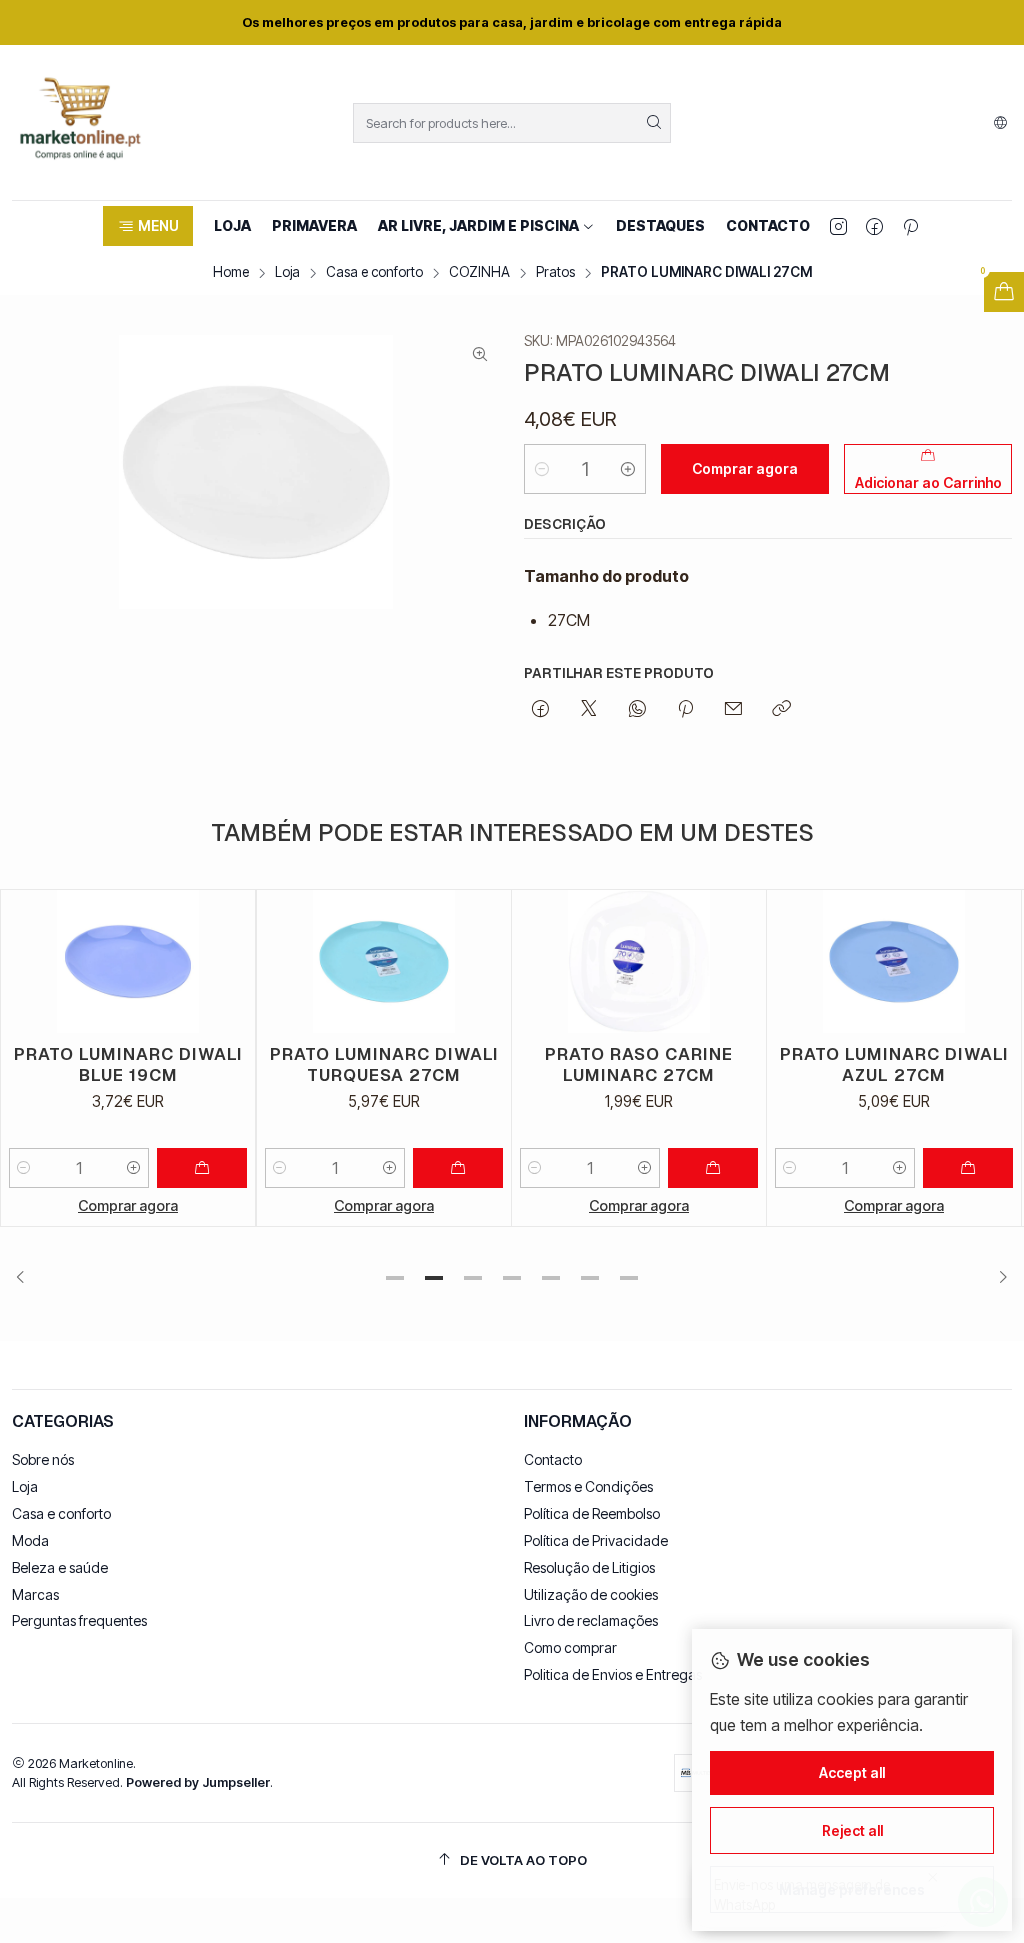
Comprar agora (216, 1205)
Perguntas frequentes (79, 1620)
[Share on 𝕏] (589, 710)
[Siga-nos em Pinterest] (910, 226)
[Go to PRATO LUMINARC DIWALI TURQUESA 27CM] (216, 961)
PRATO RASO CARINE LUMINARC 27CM (471, 1064)
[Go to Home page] (80, 122)
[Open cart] (1004, 292)
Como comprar (570, 1647)
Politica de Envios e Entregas (613, 1674)
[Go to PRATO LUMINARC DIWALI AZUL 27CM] (726, 961)
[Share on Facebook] (540, 710)
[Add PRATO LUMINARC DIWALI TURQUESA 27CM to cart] (290, 1168)
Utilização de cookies (591, 1594)
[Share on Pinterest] (685, 710)
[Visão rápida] (63, 962)
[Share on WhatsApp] (637, 710)
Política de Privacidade (596, 1540)
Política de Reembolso (592, 1513)
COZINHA (479, 273)
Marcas (35, 1594)
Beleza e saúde (60, 1567)
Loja (287, 273)
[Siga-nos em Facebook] (874, 226)
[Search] (654, 123)
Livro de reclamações (591, 1620)
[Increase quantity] (628, 469)
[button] (147, 226)
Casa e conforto (374, 273)
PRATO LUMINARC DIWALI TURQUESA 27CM (215, 1064)
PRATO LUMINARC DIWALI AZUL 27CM (725, 1064)
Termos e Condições (588, 1486)
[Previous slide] (27, 1278)
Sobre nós (43, 1459)
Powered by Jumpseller (198, 1782)
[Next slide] (997, 1278)
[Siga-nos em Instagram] (838, 226)
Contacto (553, 1459)
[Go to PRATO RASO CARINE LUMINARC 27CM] (471, 961)
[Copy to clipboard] (781, 710)
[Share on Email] (733, 710)
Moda (30, 1540)
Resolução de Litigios (589, 1567)
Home (231, 273)
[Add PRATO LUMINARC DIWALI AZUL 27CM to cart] (800, 1168)
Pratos (555, 273)
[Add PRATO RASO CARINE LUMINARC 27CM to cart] (545, 1168)
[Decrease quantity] (542, 469)
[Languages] (1000, 123)
